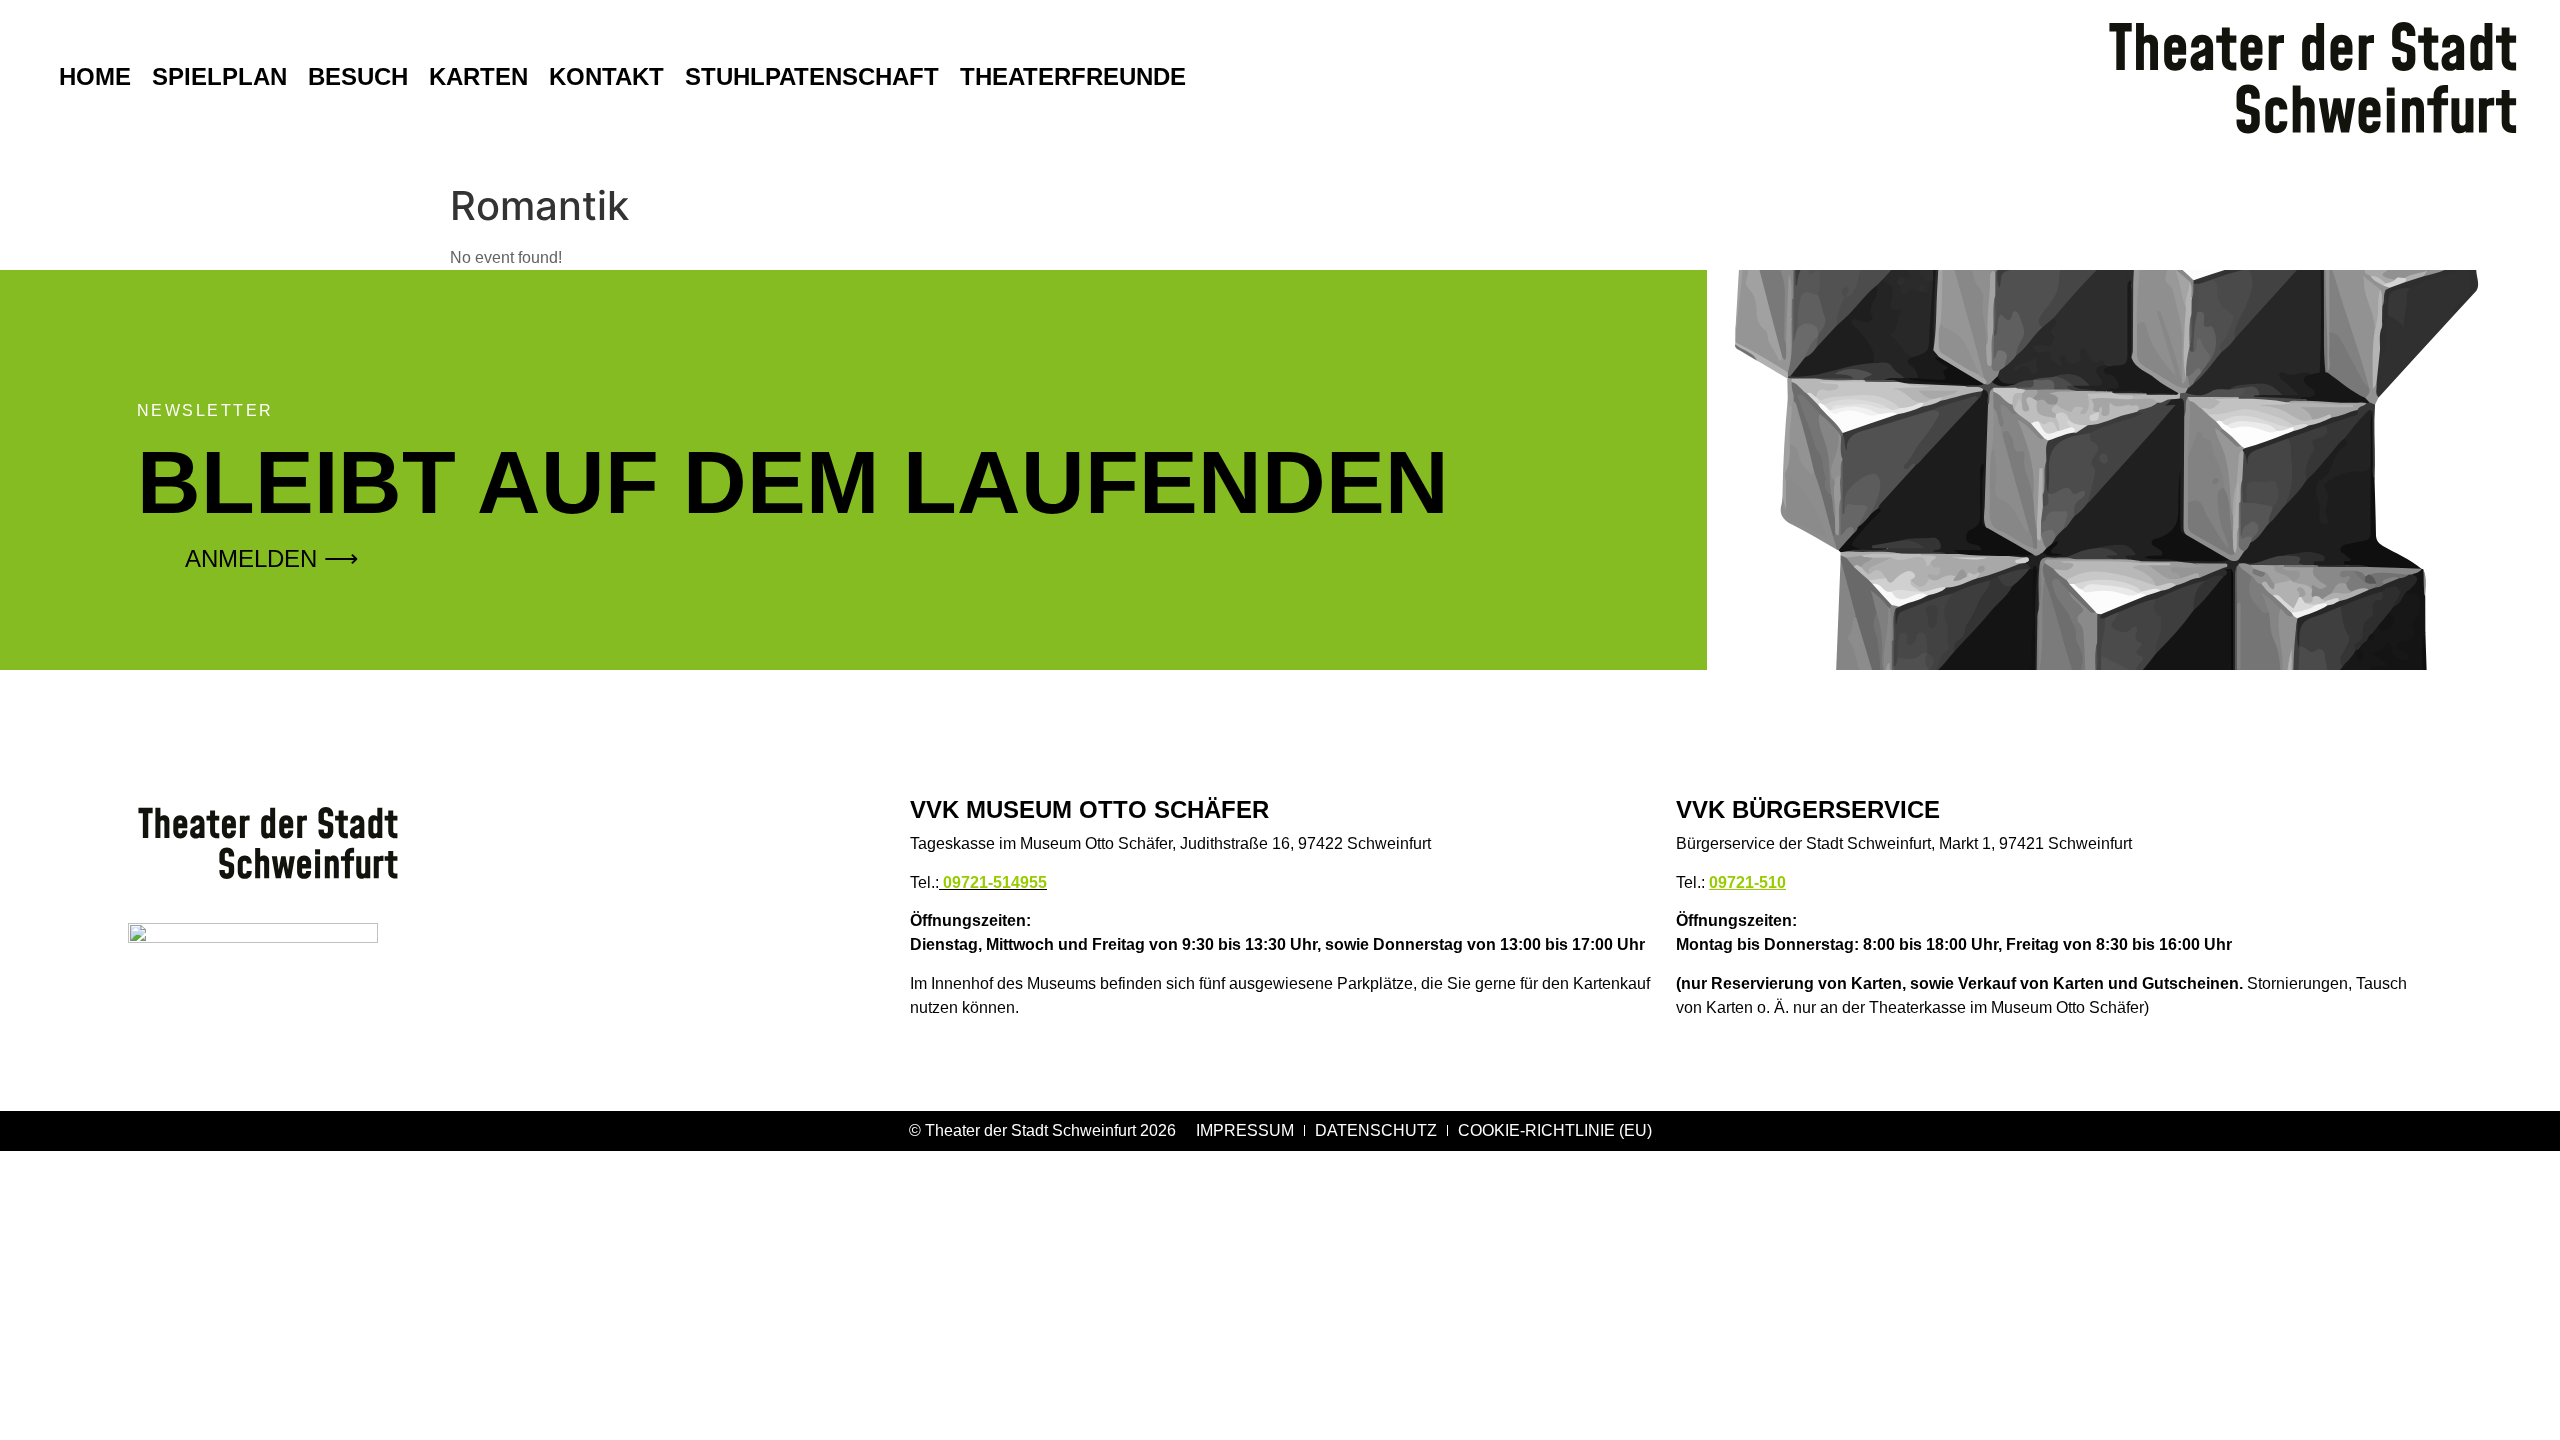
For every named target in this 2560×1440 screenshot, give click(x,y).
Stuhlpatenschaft (812, 76)
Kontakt (606, 76)
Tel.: (978, 882)
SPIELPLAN (219, 76)
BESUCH (358, 76)
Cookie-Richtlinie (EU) (1555, 1130)
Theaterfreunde (1073, 76)
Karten (478, 76)
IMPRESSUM (1245, 1130)
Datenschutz (1376, 1130)
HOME (95, 76)
